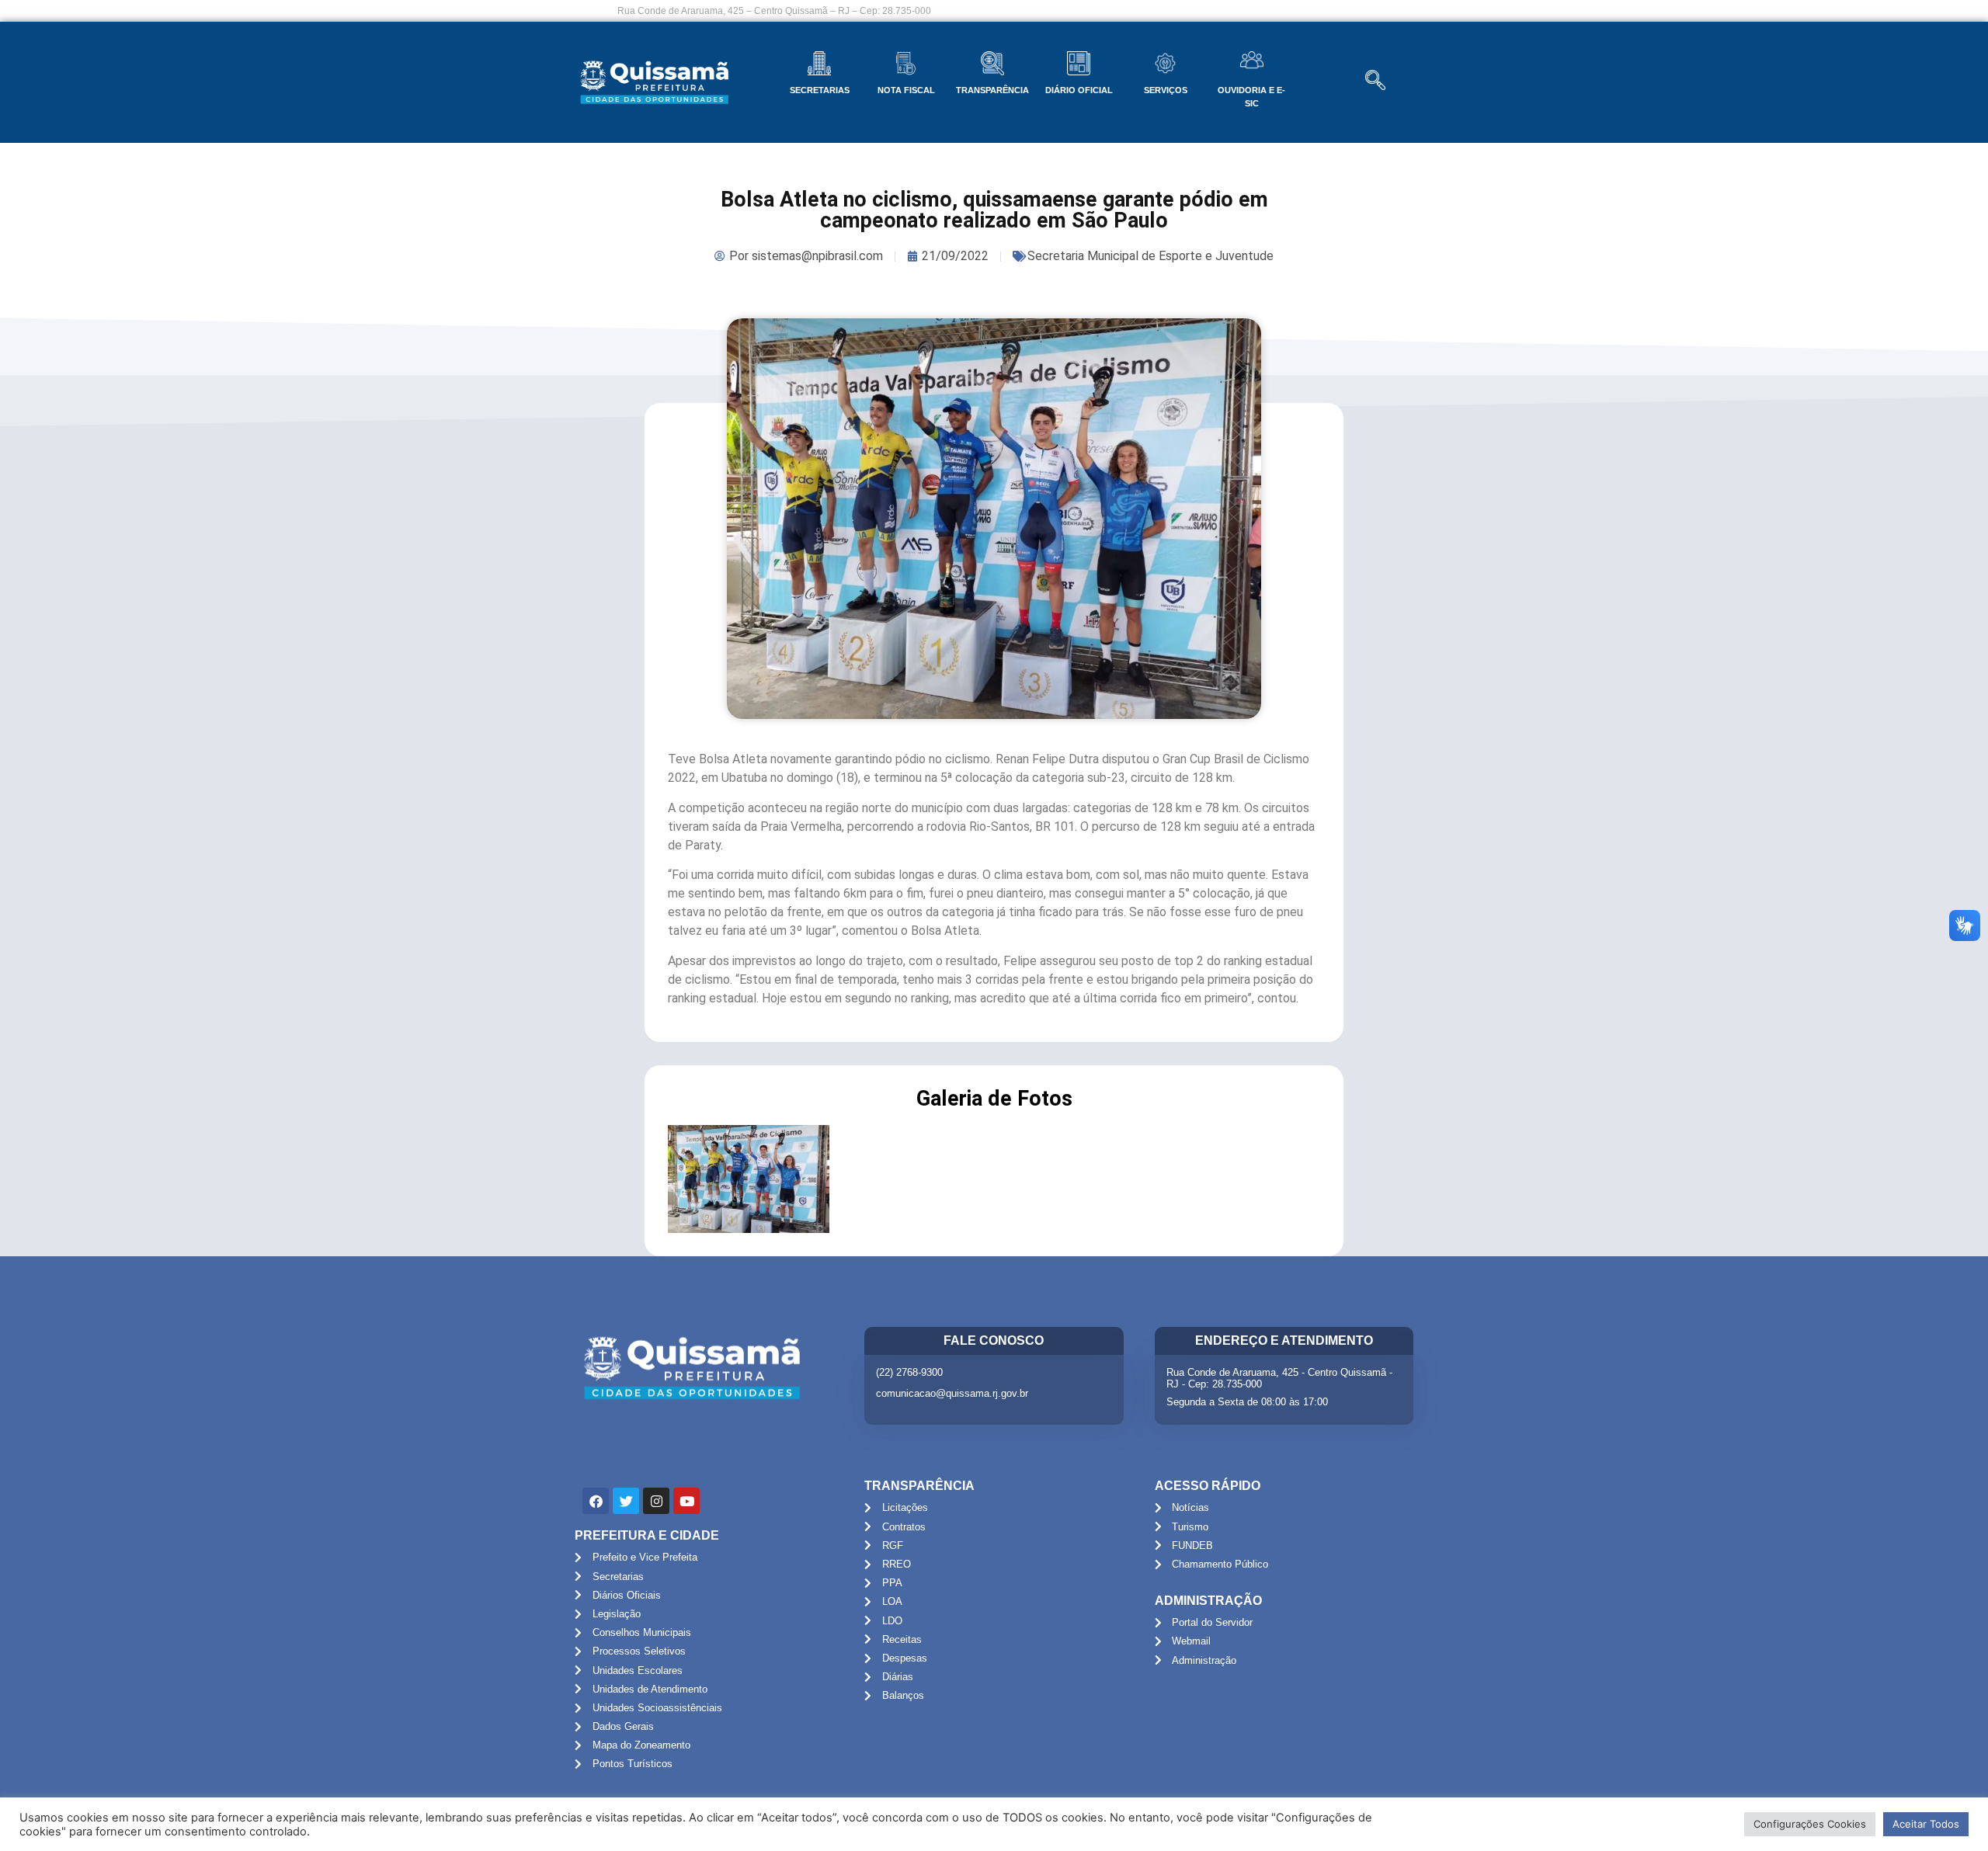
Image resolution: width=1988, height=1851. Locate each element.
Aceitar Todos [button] (1926, 1824)
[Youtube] (686, 1501)
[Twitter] (626, 1501)
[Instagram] (656, 1501)
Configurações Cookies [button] (1810, 1824)
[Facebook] (596, 1501)
